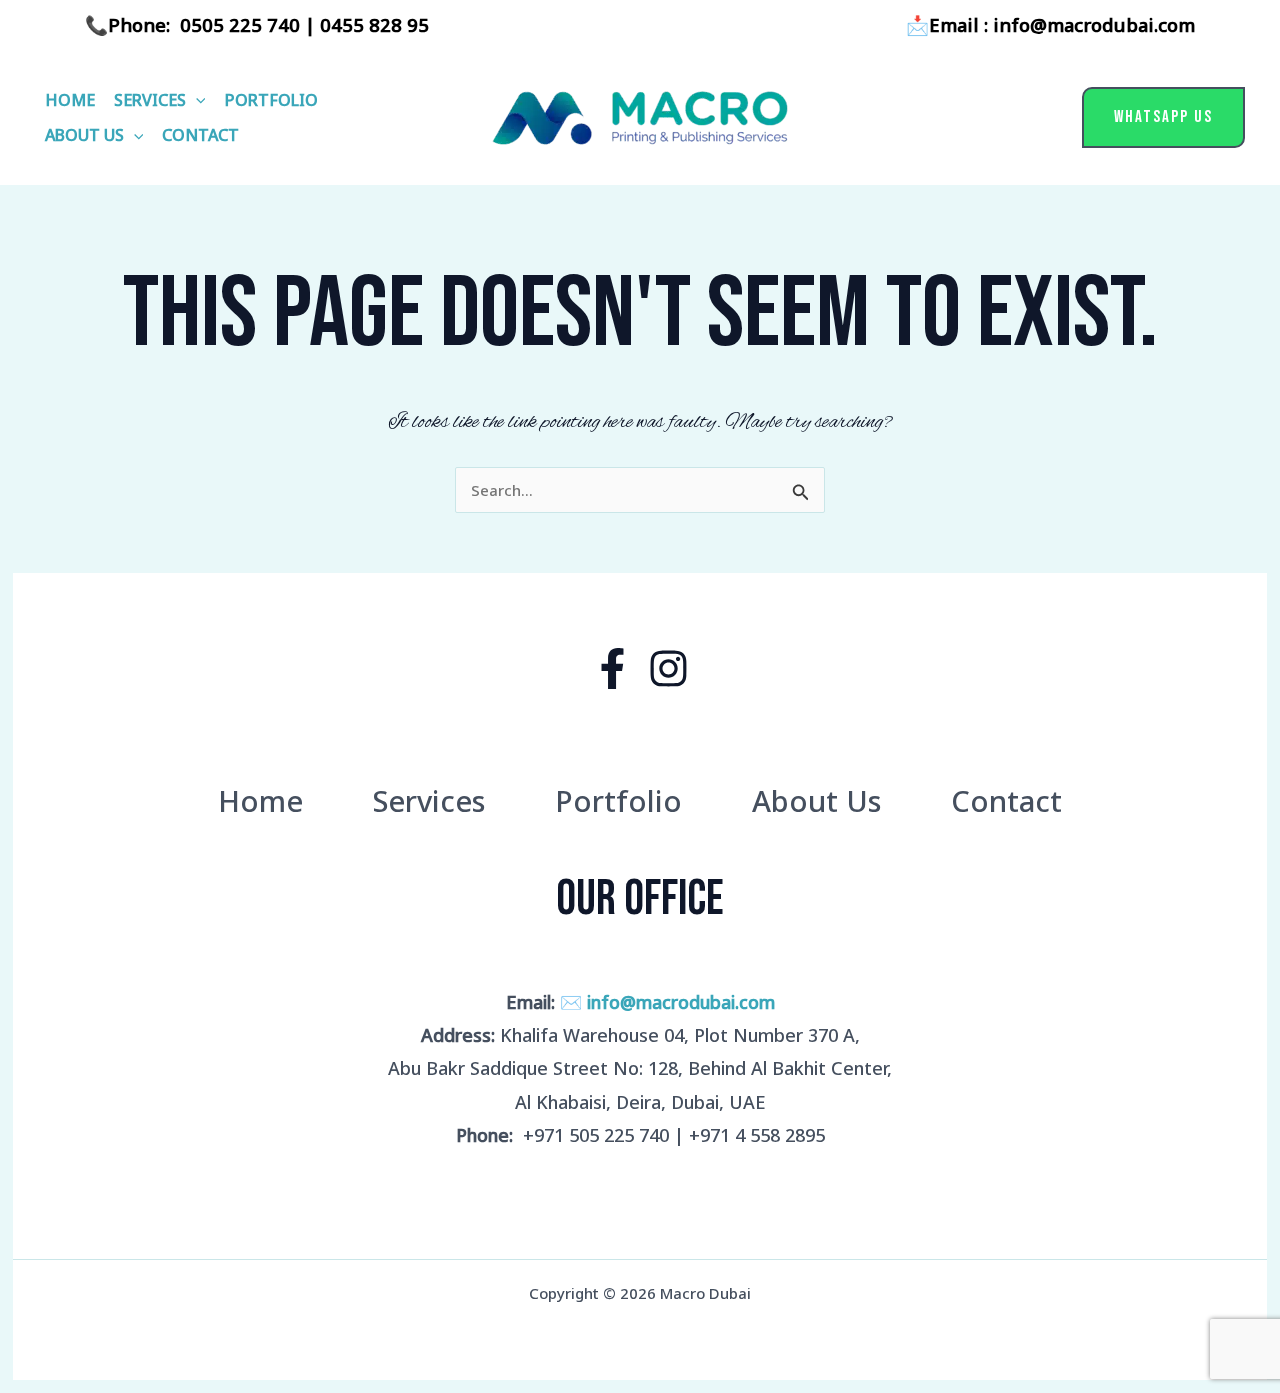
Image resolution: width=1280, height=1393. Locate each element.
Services (150, 100)
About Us (84, 135)
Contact (200, 135)
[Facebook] (612, 668)
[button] (196, 100)
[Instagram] (668, 668)
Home (70, 100)
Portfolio (271, 100)
